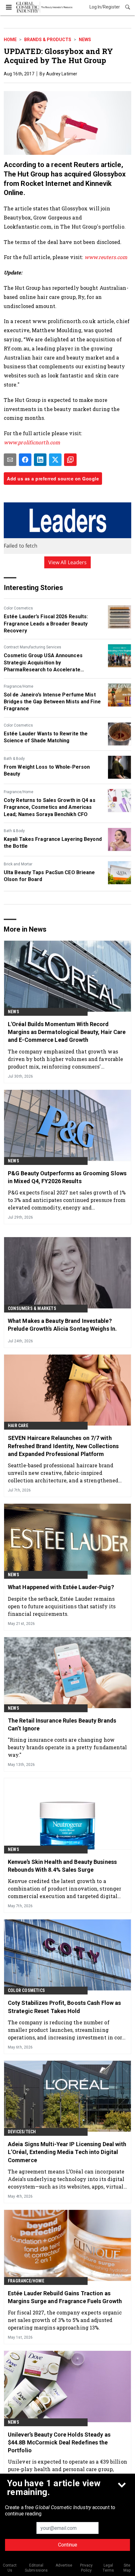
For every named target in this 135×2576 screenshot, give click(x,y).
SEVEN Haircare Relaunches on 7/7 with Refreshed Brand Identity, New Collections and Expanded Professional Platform (63, 1446)
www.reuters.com (107, 257)
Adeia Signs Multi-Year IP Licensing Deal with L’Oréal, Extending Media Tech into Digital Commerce (67, 2152)
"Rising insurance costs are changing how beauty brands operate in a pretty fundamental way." (67, 1747)
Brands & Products (48, 40)
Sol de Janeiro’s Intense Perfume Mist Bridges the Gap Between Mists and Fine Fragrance (52, 702)
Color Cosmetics (18, 608)
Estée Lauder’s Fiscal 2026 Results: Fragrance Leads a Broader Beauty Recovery (46, 624)
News (85, 40)
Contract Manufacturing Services (32, 647)
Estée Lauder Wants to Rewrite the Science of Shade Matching (46, 737)
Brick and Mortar (18, 864)
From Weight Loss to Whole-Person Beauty (47, 770)
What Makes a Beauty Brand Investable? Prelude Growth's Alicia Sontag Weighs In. (62, 1325)
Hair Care (18, 1426)
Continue (68, 2545)
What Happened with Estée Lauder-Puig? (61, 1587)
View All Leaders (68, 562)
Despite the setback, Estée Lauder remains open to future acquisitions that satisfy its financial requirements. (62, 1606)
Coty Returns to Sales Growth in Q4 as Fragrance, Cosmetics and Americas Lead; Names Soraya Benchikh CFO (50, 807)
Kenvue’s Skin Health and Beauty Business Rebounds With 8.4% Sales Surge (62, 1866)
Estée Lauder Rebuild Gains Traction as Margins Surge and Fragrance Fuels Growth (65, 2297)
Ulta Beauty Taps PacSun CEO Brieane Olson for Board (49, 876)
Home (10, 40)
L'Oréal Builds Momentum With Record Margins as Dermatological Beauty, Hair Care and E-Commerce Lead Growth (67, 1032)
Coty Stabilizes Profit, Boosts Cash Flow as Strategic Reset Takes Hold (64, 2007)
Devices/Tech (22, 2132)
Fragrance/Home (19, 686)
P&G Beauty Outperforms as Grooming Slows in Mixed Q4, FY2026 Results (67, 1177)
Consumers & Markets (32, 1308)
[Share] (25, 460)
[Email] (10, 460)
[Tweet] (55, 460)
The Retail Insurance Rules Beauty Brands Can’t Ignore (62, 1724)
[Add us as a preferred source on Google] (70, 460)
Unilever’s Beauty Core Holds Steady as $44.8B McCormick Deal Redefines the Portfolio (59, 2442)
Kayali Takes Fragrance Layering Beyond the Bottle (53, 843)
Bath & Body (14, 759)
